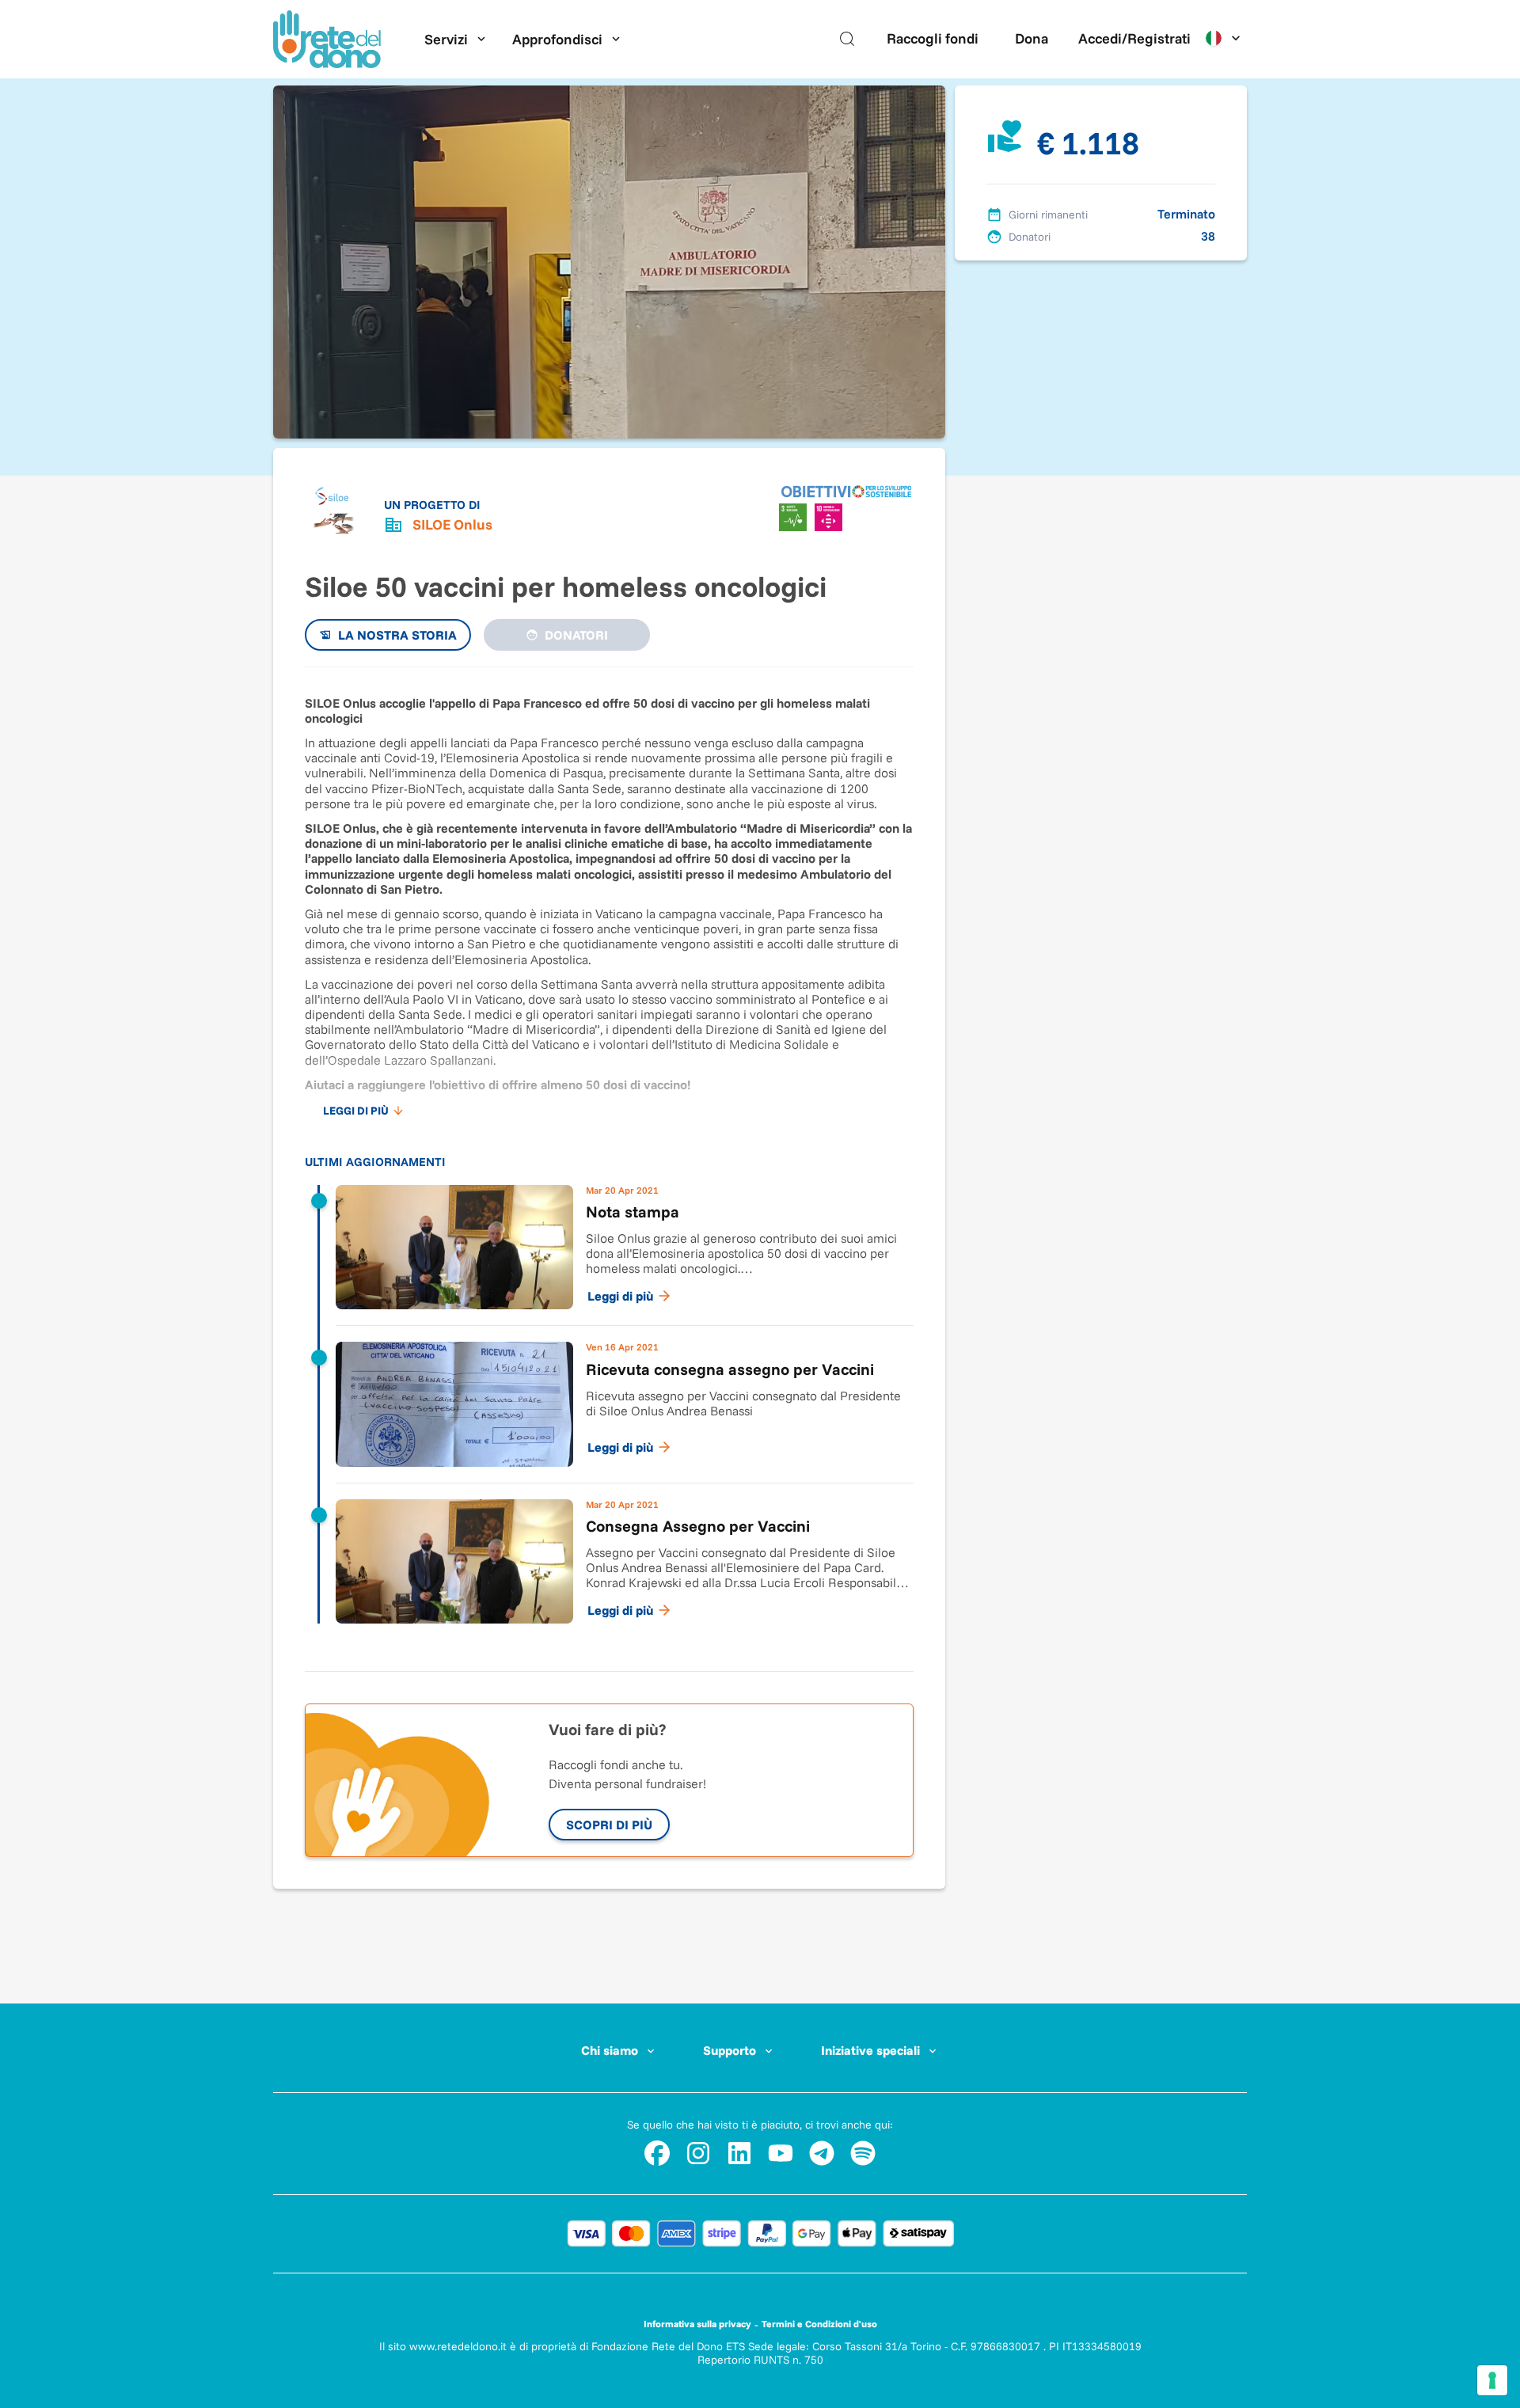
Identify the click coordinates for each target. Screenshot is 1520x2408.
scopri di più (609, 1825)
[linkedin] (739, 2153)
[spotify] (863, 2153)
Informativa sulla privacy (697, 2324)
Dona (1032, 38)
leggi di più (356, 1111)
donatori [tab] (576, 635)
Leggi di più (620, 1296)
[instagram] (698, 2153)
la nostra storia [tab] (397, 635)
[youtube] (781, 2153)
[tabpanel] (609, 1162)
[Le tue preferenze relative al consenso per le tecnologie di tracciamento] (1492, 2380)
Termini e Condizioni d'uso (819, 2324)
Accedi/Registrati (1134, 38)
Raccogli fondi (933, 38)
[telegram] (822, 2153)
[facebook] (657, 2153)
